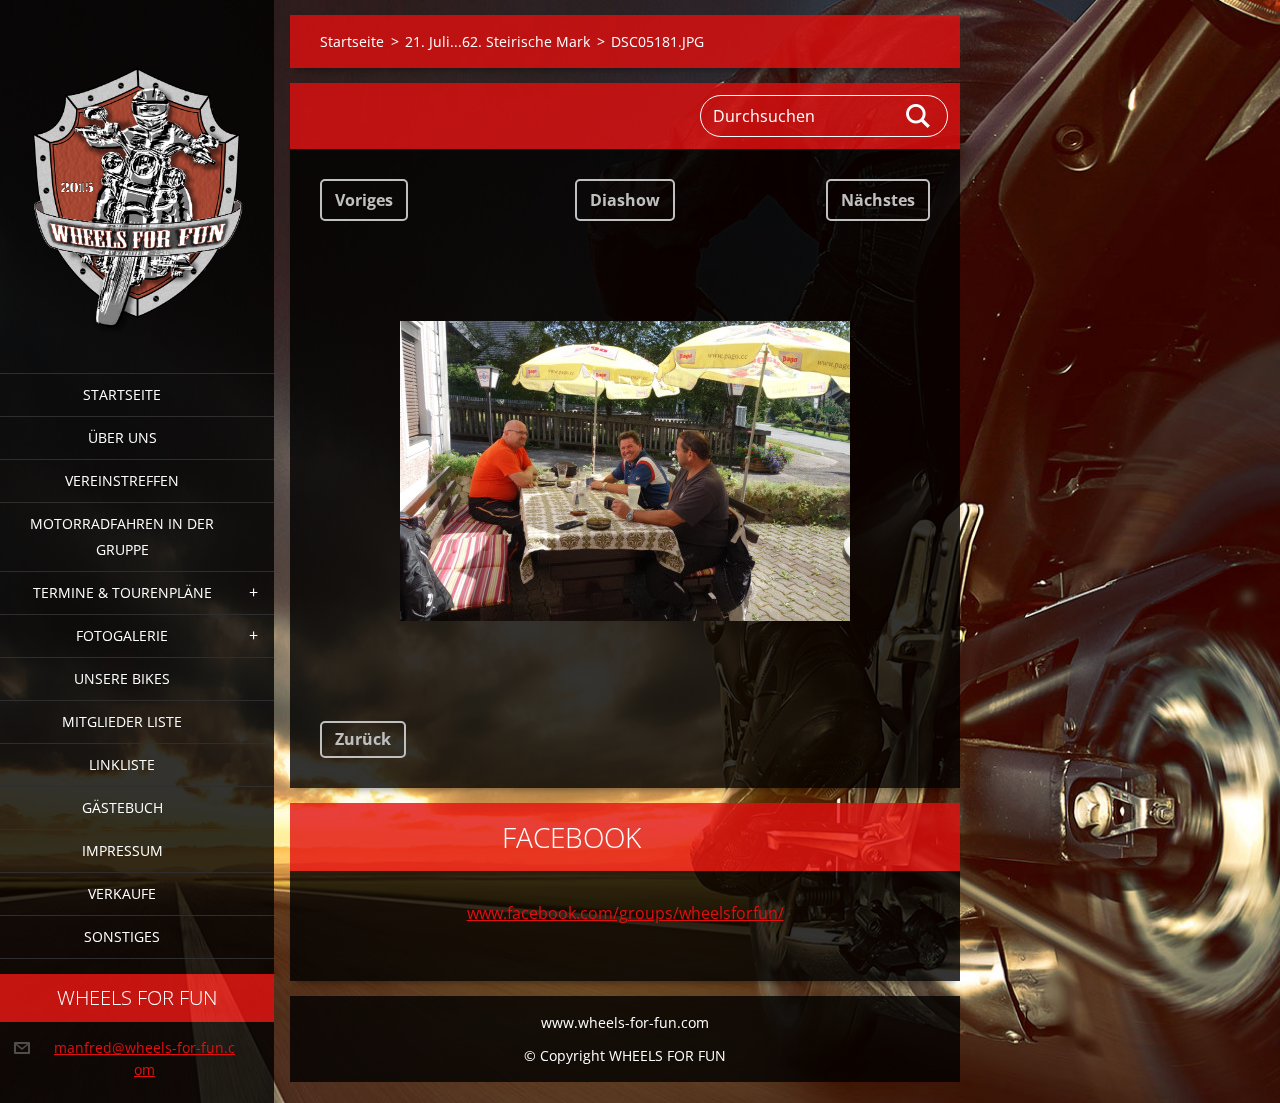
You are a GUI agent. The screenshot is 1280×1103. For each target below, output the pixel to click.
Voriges (364, 200)
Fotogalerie (122, 635)
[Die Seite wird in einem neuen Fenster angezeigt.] (625, 471)
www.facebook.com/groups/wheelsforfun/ (625, 913)
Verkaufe (122, 893)
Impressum (122, 850)
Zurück (363, 739)
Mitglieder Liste (122, 721)
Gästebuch (122, 807)
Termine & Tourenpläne (122, 592)
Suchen (919, 116)
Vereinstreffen (122, 480)
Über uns (122, 437)
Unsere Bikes (122, 678)
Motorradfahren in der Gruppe (122, 536)
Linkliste (122, 764)
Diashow (625, 200)
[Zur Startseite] (137, 174)
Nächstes (878, 200)
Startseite (122, 394)
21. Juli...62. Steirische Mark (497, 41)
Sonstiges (122, 936)
